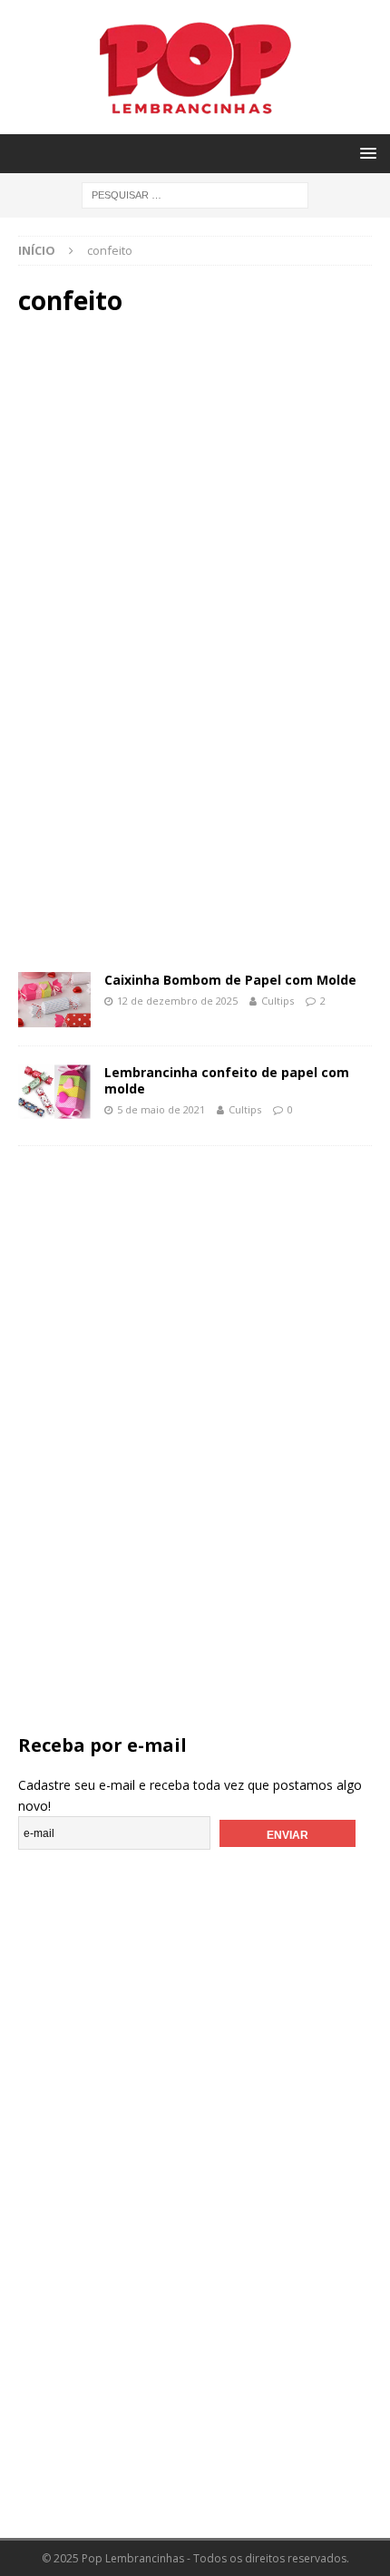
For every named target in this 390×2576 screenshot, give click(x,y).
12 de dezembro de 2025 (177, 1001)
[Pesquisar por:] (195, 194)
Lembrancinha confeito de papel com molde (227, 1080)
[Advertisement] (195, 486)
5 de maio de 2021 (161, 1109)
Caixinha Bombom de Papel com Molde (230, 980)
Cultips (278, 1001)
